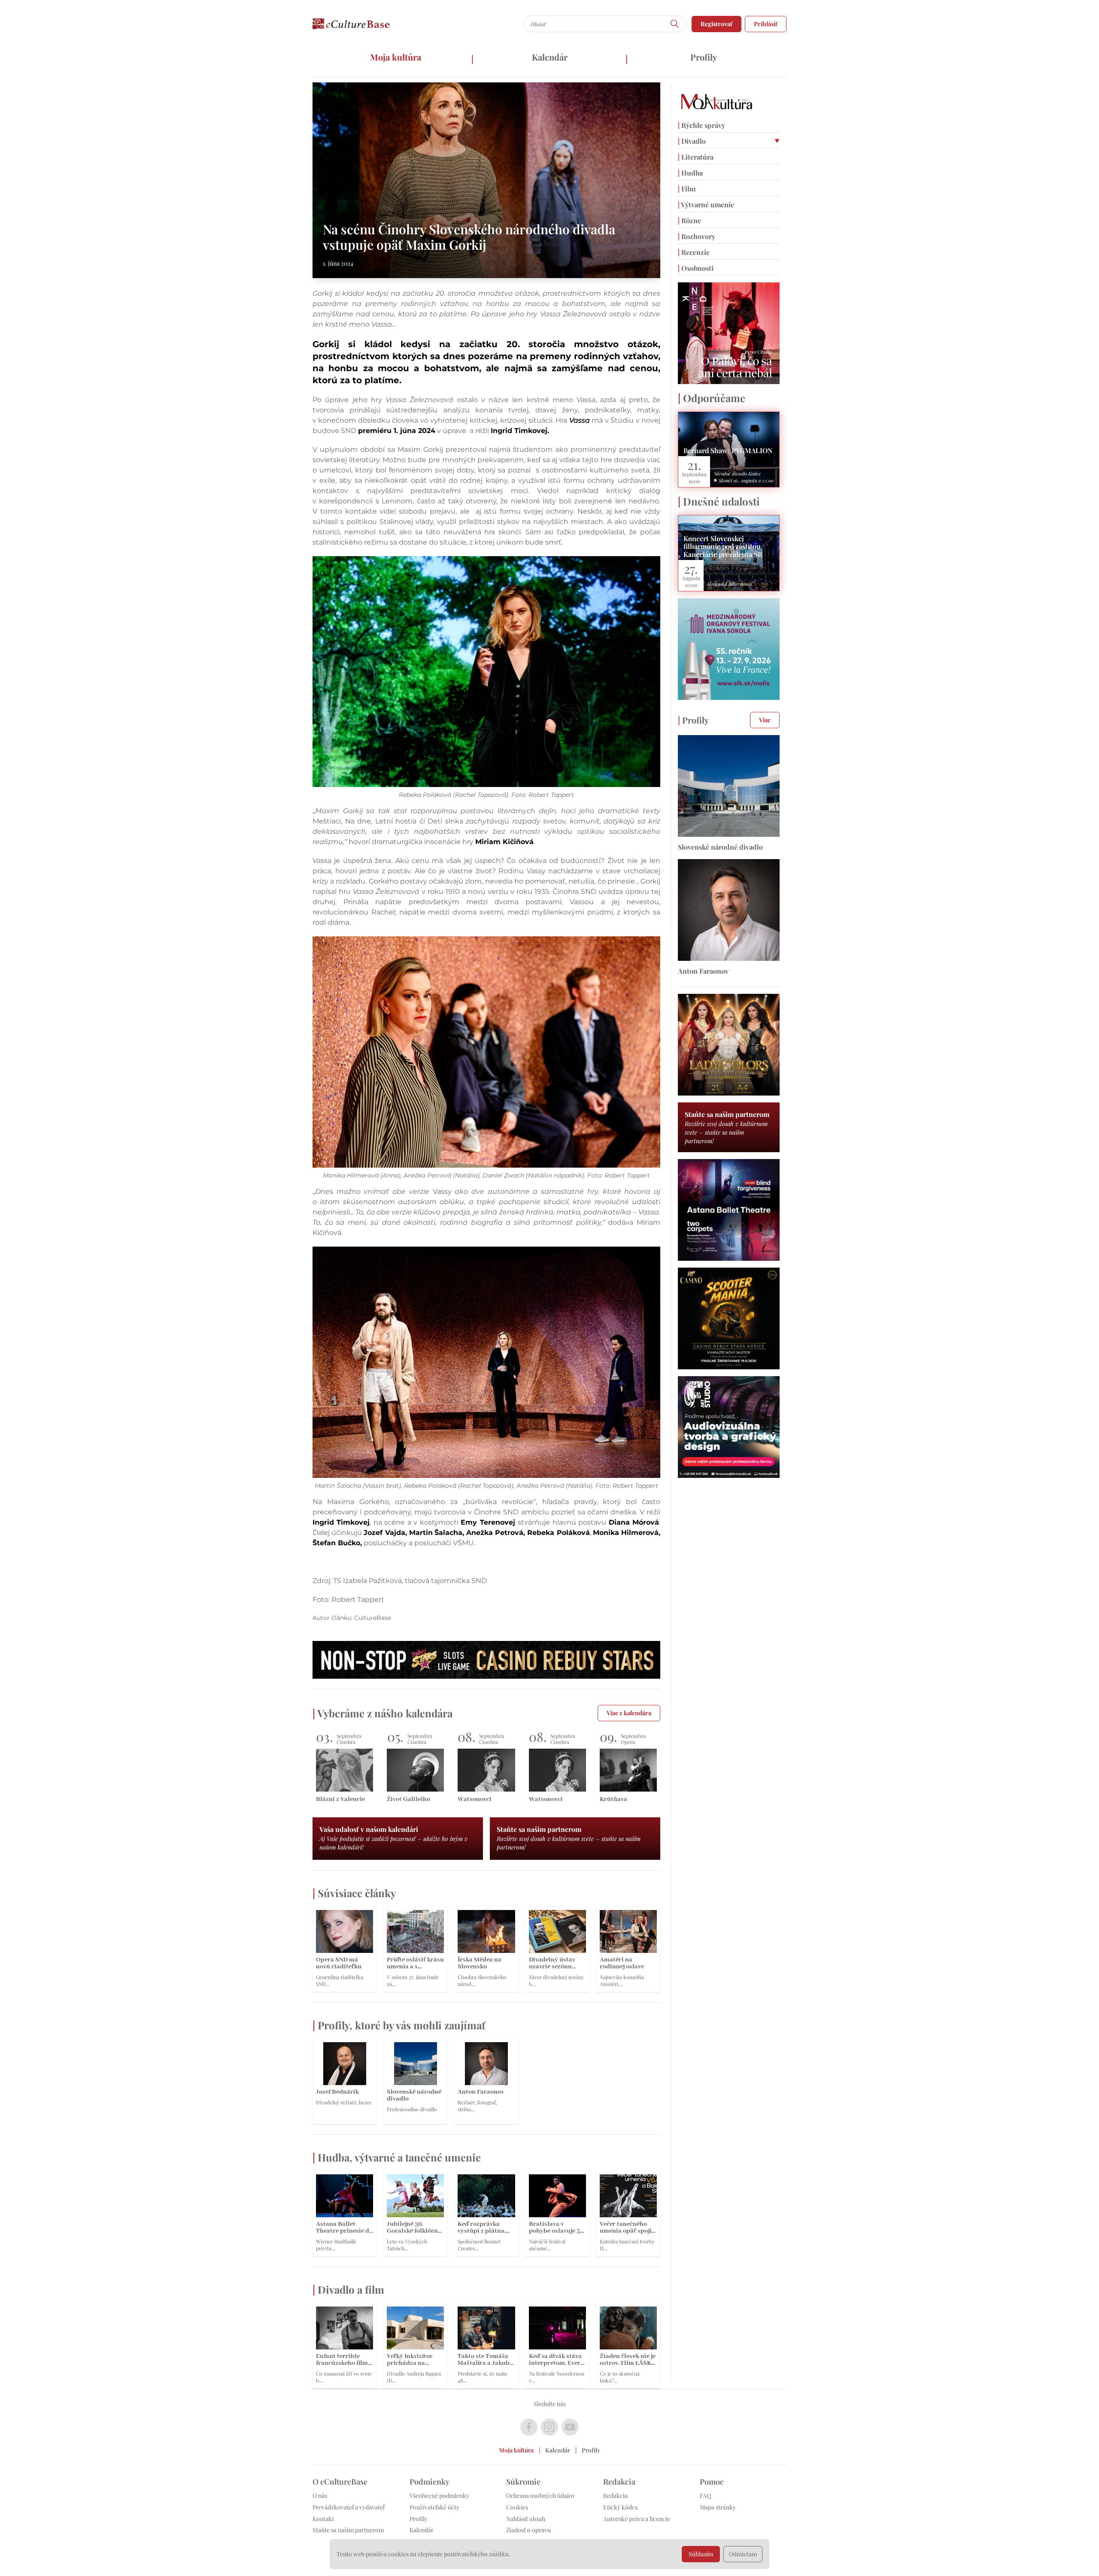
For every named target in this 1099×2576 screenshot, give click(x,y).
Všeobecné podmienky (439, 2496)
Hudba (690, 173)
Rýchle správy (701, 125)
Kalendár (550, 57)
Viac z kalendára (629, 1713)
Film (687, 189)
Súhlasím (701, 2554)
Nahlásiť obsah (526, 2519)
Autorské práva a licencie (637, 2519)
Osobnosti (696, 268)
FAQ (705, 2496)
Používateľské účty (434, 2507)
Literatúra (696, 157)
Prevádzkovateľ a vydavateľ (349, 2507)
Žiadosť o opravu (528, 2530)
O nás (320, 2496)
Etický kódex (621, 2507)
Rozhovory (697, 236)
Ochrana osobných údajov (541, 2496)
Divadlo (692, 141)
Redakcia (615, 2496)
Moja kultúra (396, 57)
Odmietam (743, 2554)
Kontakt (323, 2519)
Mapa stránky (718, 2507)
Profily (704, 57)
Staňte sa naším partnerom (348, 2530)
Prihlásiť (766, 24)
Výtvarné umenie (706, 204)
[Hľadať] (675, 24)
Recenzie (694, 252)
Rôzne (689, 220)
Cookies (517, 2507)
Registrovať (716, 24)
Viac (765, 720)
